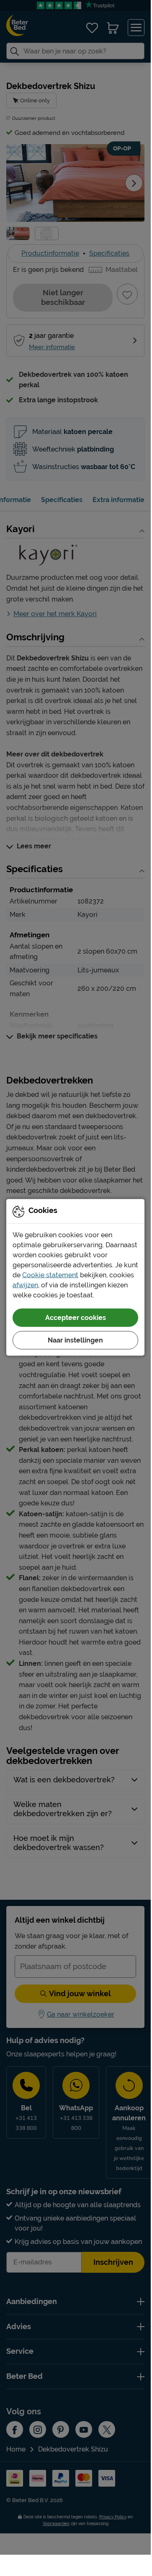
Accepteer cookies (76, 1318)
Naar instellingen (75, 1340)
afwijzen (25, 1285)
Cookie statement (50, 1275)
